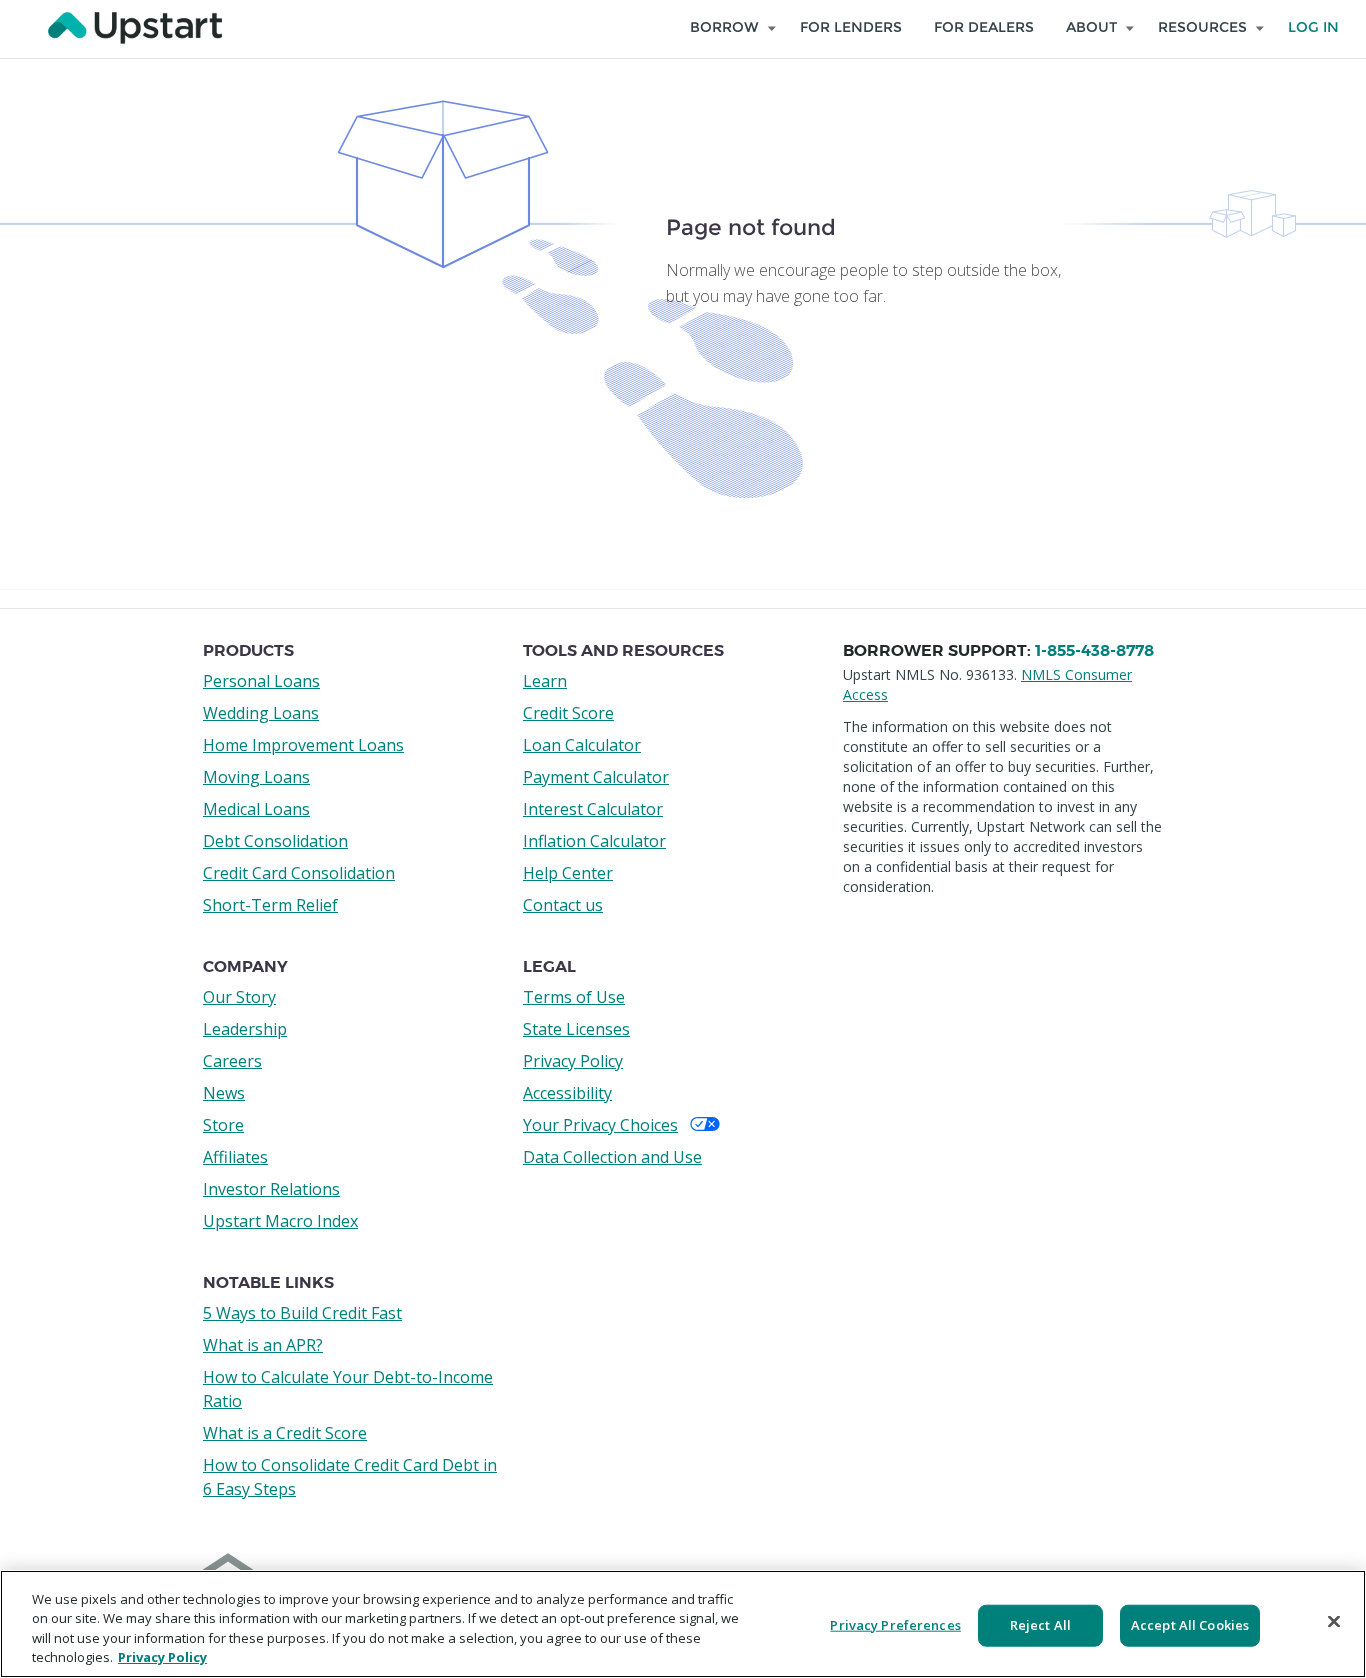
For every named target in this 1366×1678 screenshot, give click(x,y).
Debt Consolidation (275, 841)
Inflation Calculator (594, 841)
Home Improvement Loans (303, 745)
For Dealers (984, 27)
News (224, 1093)
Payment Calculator (596, 777)
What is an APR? (263, 1345)
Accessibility (567, 1093)
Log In (1313, 27)
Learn (545, 681)
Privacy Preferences (895, 1625)
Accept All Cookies (1190, 1625)
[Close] (1334, 1621)
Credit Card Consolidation (299, 873)
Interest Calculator (593, 809)
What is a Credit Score (285, 1433)
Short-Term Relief (270, 905)
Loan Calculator (582, 745)
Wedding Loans (261, 713)
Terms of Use (574, 997)
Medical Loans (256, 809)
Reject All (1040, 1625)
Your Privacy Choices (600, 1125)
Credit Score (568, 713)
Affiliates (235, 1157)
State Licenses (576, 1029)
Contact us (563, 905)
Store (223, 1125)
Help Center (568, 873)
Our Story (239, 997)
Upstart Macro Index (280, 1221)
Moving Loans (256, 777)
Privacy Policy (573, 1061)
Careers (232, 1061)
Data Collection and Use (612, 1157)
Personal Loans (261, 681)
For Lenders (851, 27)
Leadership (245, 1029)
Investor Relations (271, 1189)
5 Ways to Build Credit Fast (302, 1313)
